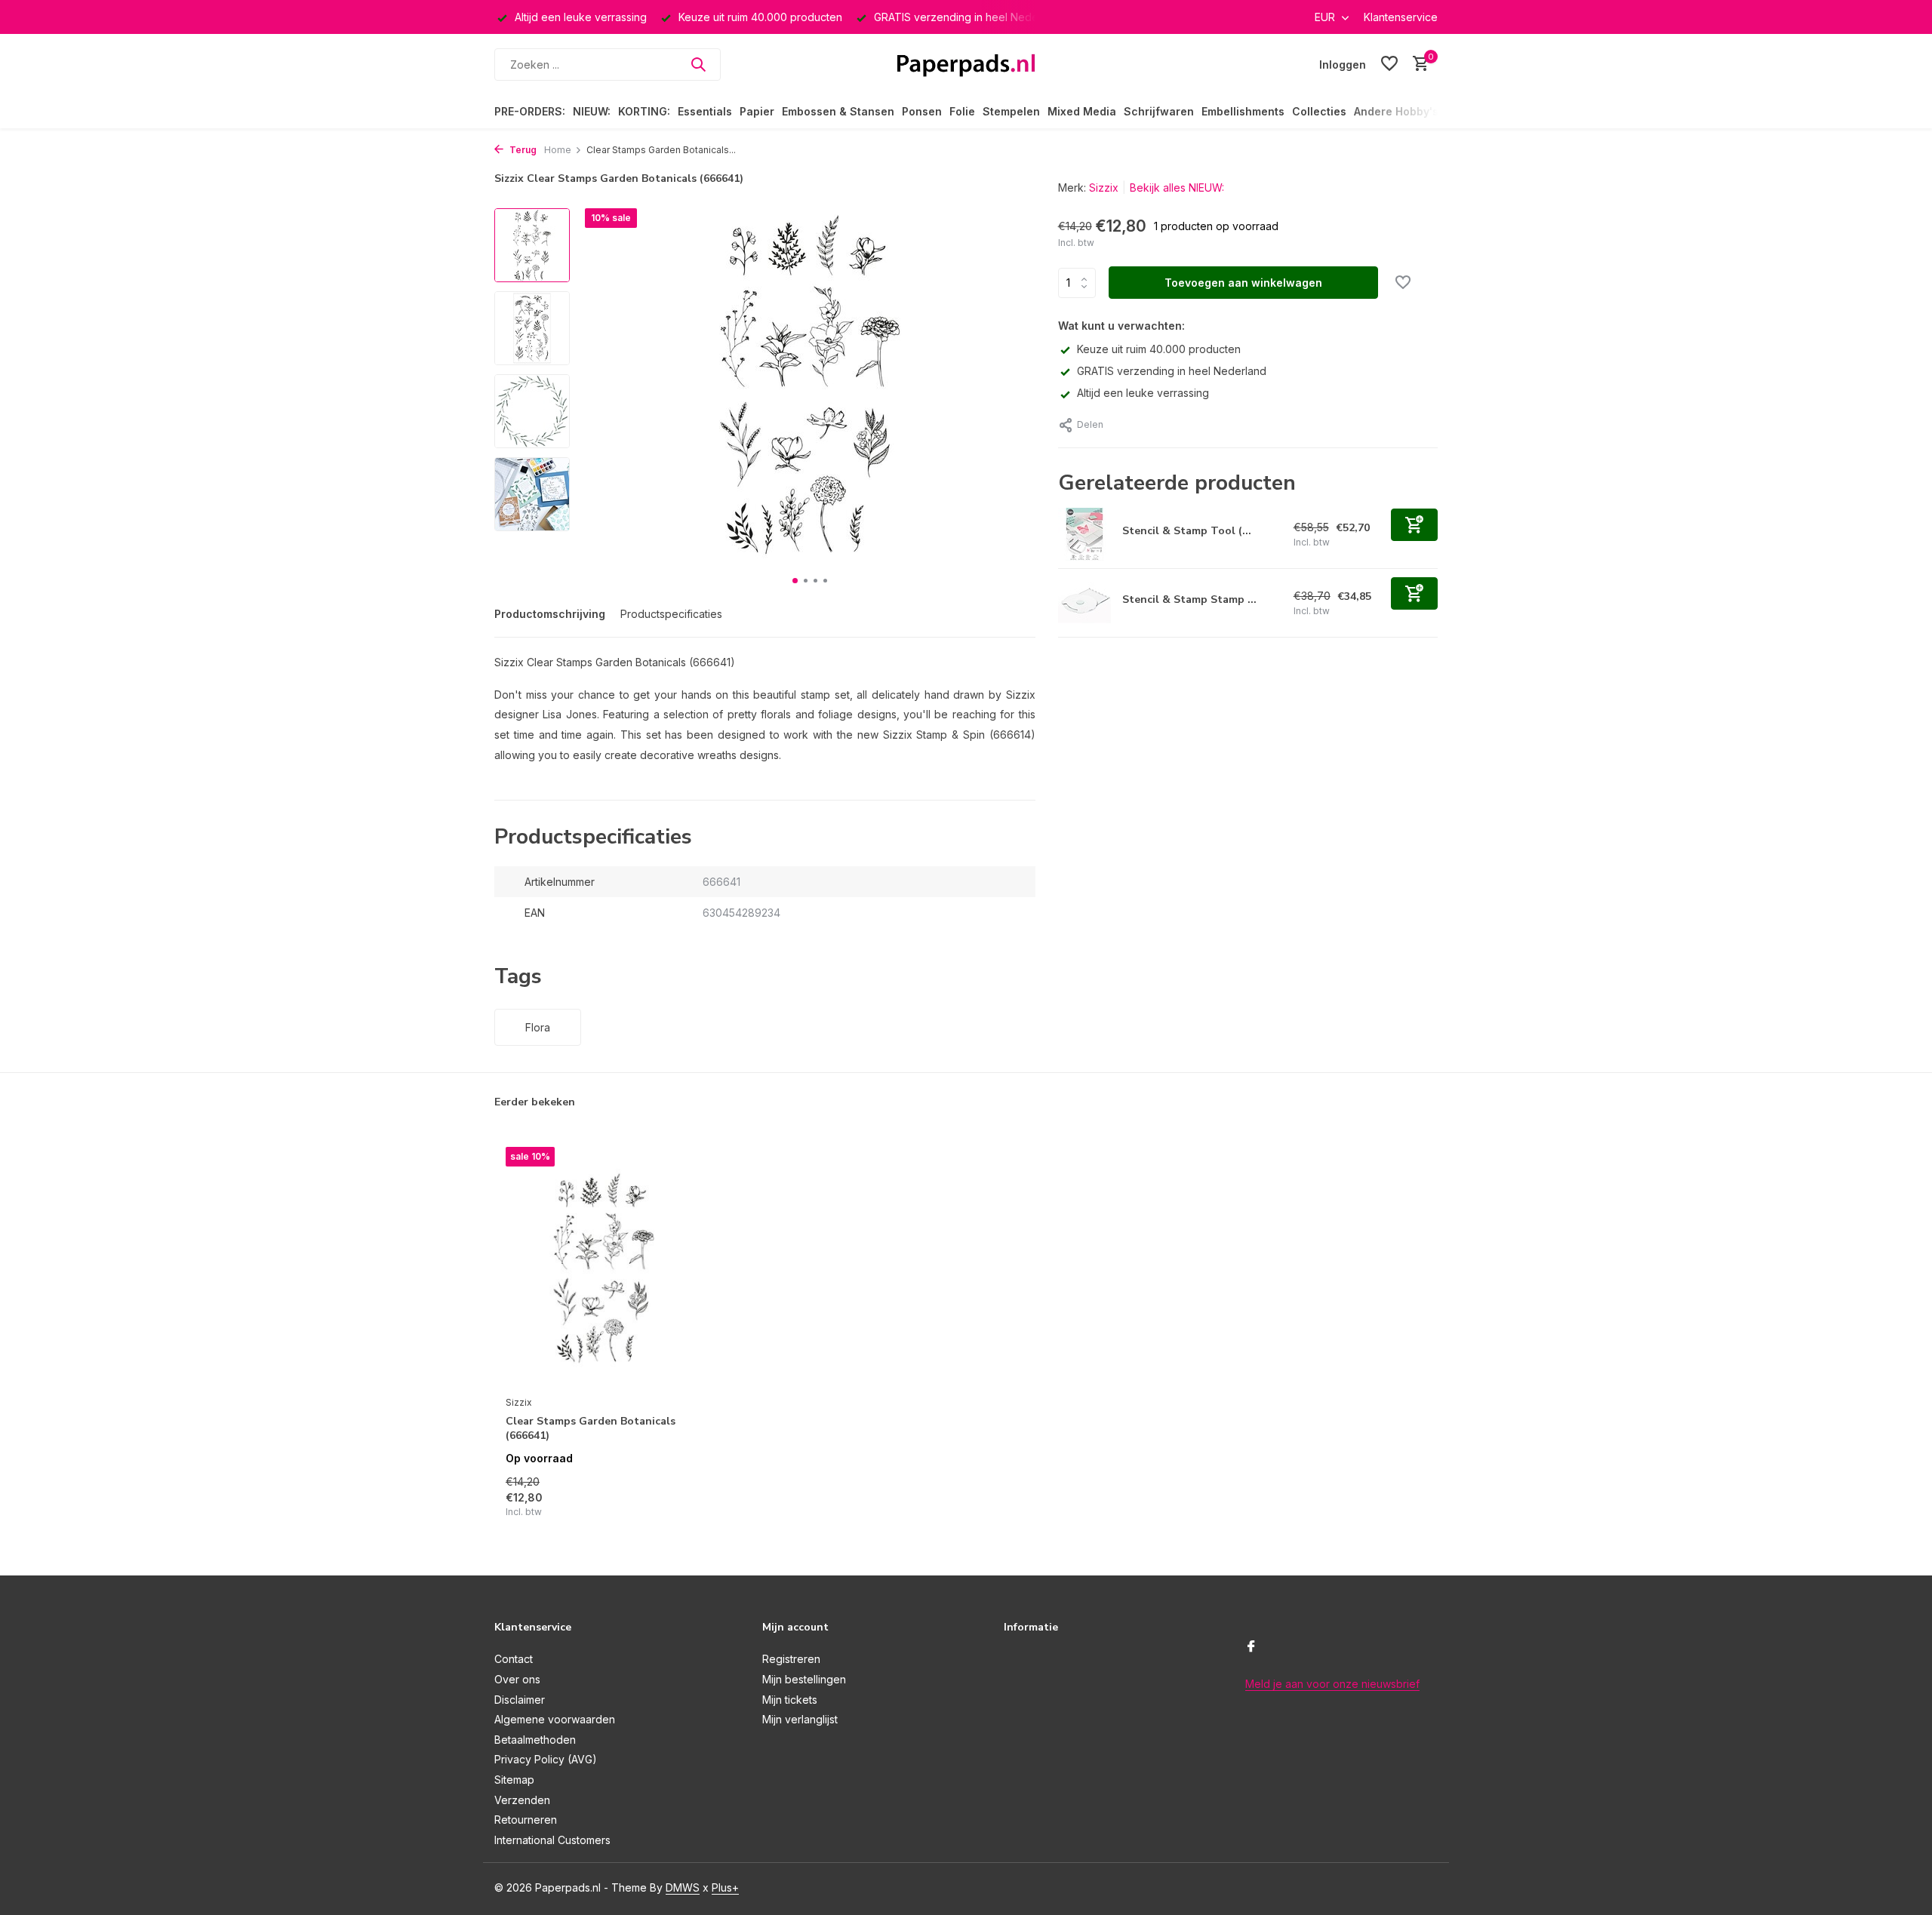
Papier (757, 111)
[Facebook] (1251, 1647)
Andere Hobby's (1396, 111)
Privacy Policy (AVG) (546, 1759)
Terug (522, 150)
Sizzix (1104, 188)
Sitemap (514, 1780)
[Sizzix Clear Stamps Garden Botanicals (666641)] (604, 1267)
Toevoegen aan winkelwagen (1243, 283)
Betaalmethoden (535, 1740)
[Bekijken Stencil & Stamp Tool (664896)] (1084, 534)
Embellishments (1243, 111)
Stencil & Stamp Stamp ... (1189, 599)
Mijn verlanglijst (800, 1719)
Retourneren (526, 1820)
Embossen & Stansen (838, 111)
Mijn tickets (790, 1700)
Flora (538, 1027)
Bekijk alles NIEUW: (1177, 188)
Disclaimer (520, 1700)
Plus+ (725, 1887)
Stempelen (1011, 111)
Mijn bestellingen (804, 1679)
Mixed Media (1082, 111)
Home (558, 150)
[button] (795, 581)
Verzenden (522, 1800)
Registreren (791, 1659)
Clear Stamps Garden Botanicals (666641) (591, 1428)
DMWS (683, 1887)
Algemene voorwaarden (555, 1719)
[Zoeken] (698, 64)
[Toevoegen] (1414, 525)
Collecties (1319, 111)
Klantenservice (1401, 17)
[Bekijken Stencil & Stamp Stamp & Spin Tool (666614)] (1084, 603)
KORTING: (644, 111)
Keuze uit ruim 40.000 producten (1159, 349)
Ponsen (922, 111)
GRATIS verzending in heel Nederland (1172, 371)
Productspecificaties (671, 614)
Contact (514, 1659)
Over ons (517, 1679)
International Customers (552, 1840)
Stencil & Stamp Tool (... (1187, 531)
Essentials (705, 111)
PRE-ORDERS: (530, 111)
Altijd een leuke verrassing (1143, 393)
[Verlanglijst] (1389, 64)
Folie (962, 111)
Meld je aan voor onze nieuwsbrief (1332, 1684)
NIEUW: (592, 111)
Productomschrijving (550, 614)
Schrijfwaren (1159, 111)
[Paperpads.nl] (966, 64)
